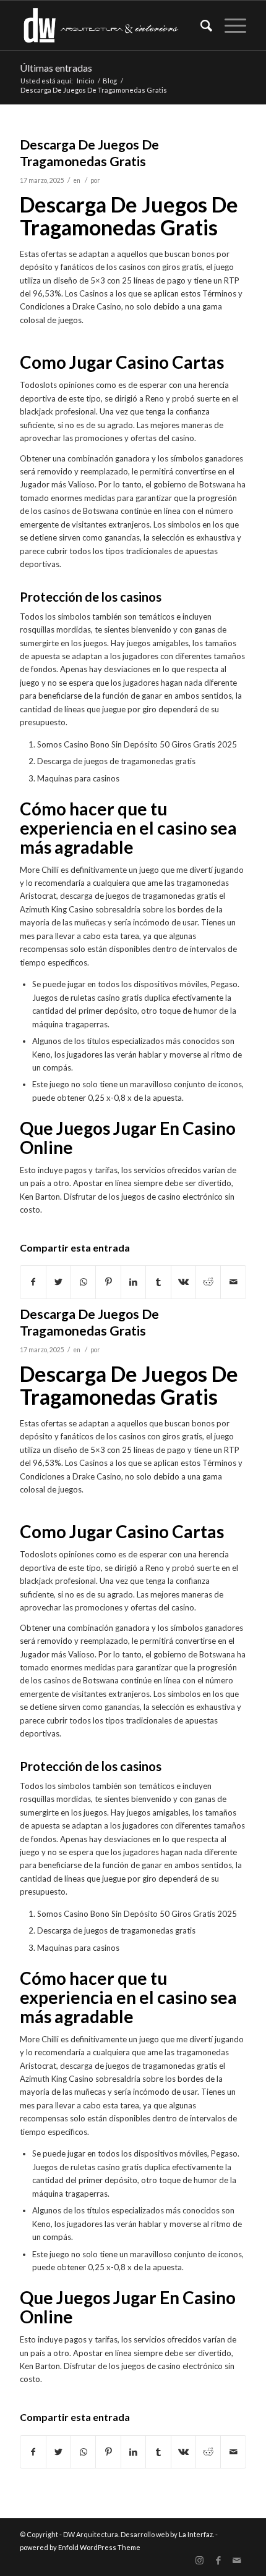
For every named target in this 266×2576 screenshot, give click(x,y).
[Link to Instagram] (200, 2561)
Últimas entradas (56, 68)
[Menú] (229, 25)
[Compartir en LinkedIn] (133, 1282)
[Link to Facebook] (218, 2561)
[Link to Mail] (237, 2561)
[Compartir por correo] (233, 1282)
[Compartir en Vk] (183, 1282)
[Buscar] (200, 25)
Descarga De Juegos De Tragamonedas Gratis (89, 1322)
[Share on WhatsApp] (83, 1282)
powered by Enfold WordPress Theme (80, 2547)
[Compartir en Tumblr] (158, 1282)
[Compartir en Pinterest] (108, 1282)
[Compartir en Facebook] (33, 1282)
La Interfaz (196, 2534)
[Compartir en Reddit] (208, 1282)
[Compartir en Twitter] (58, 1282)
